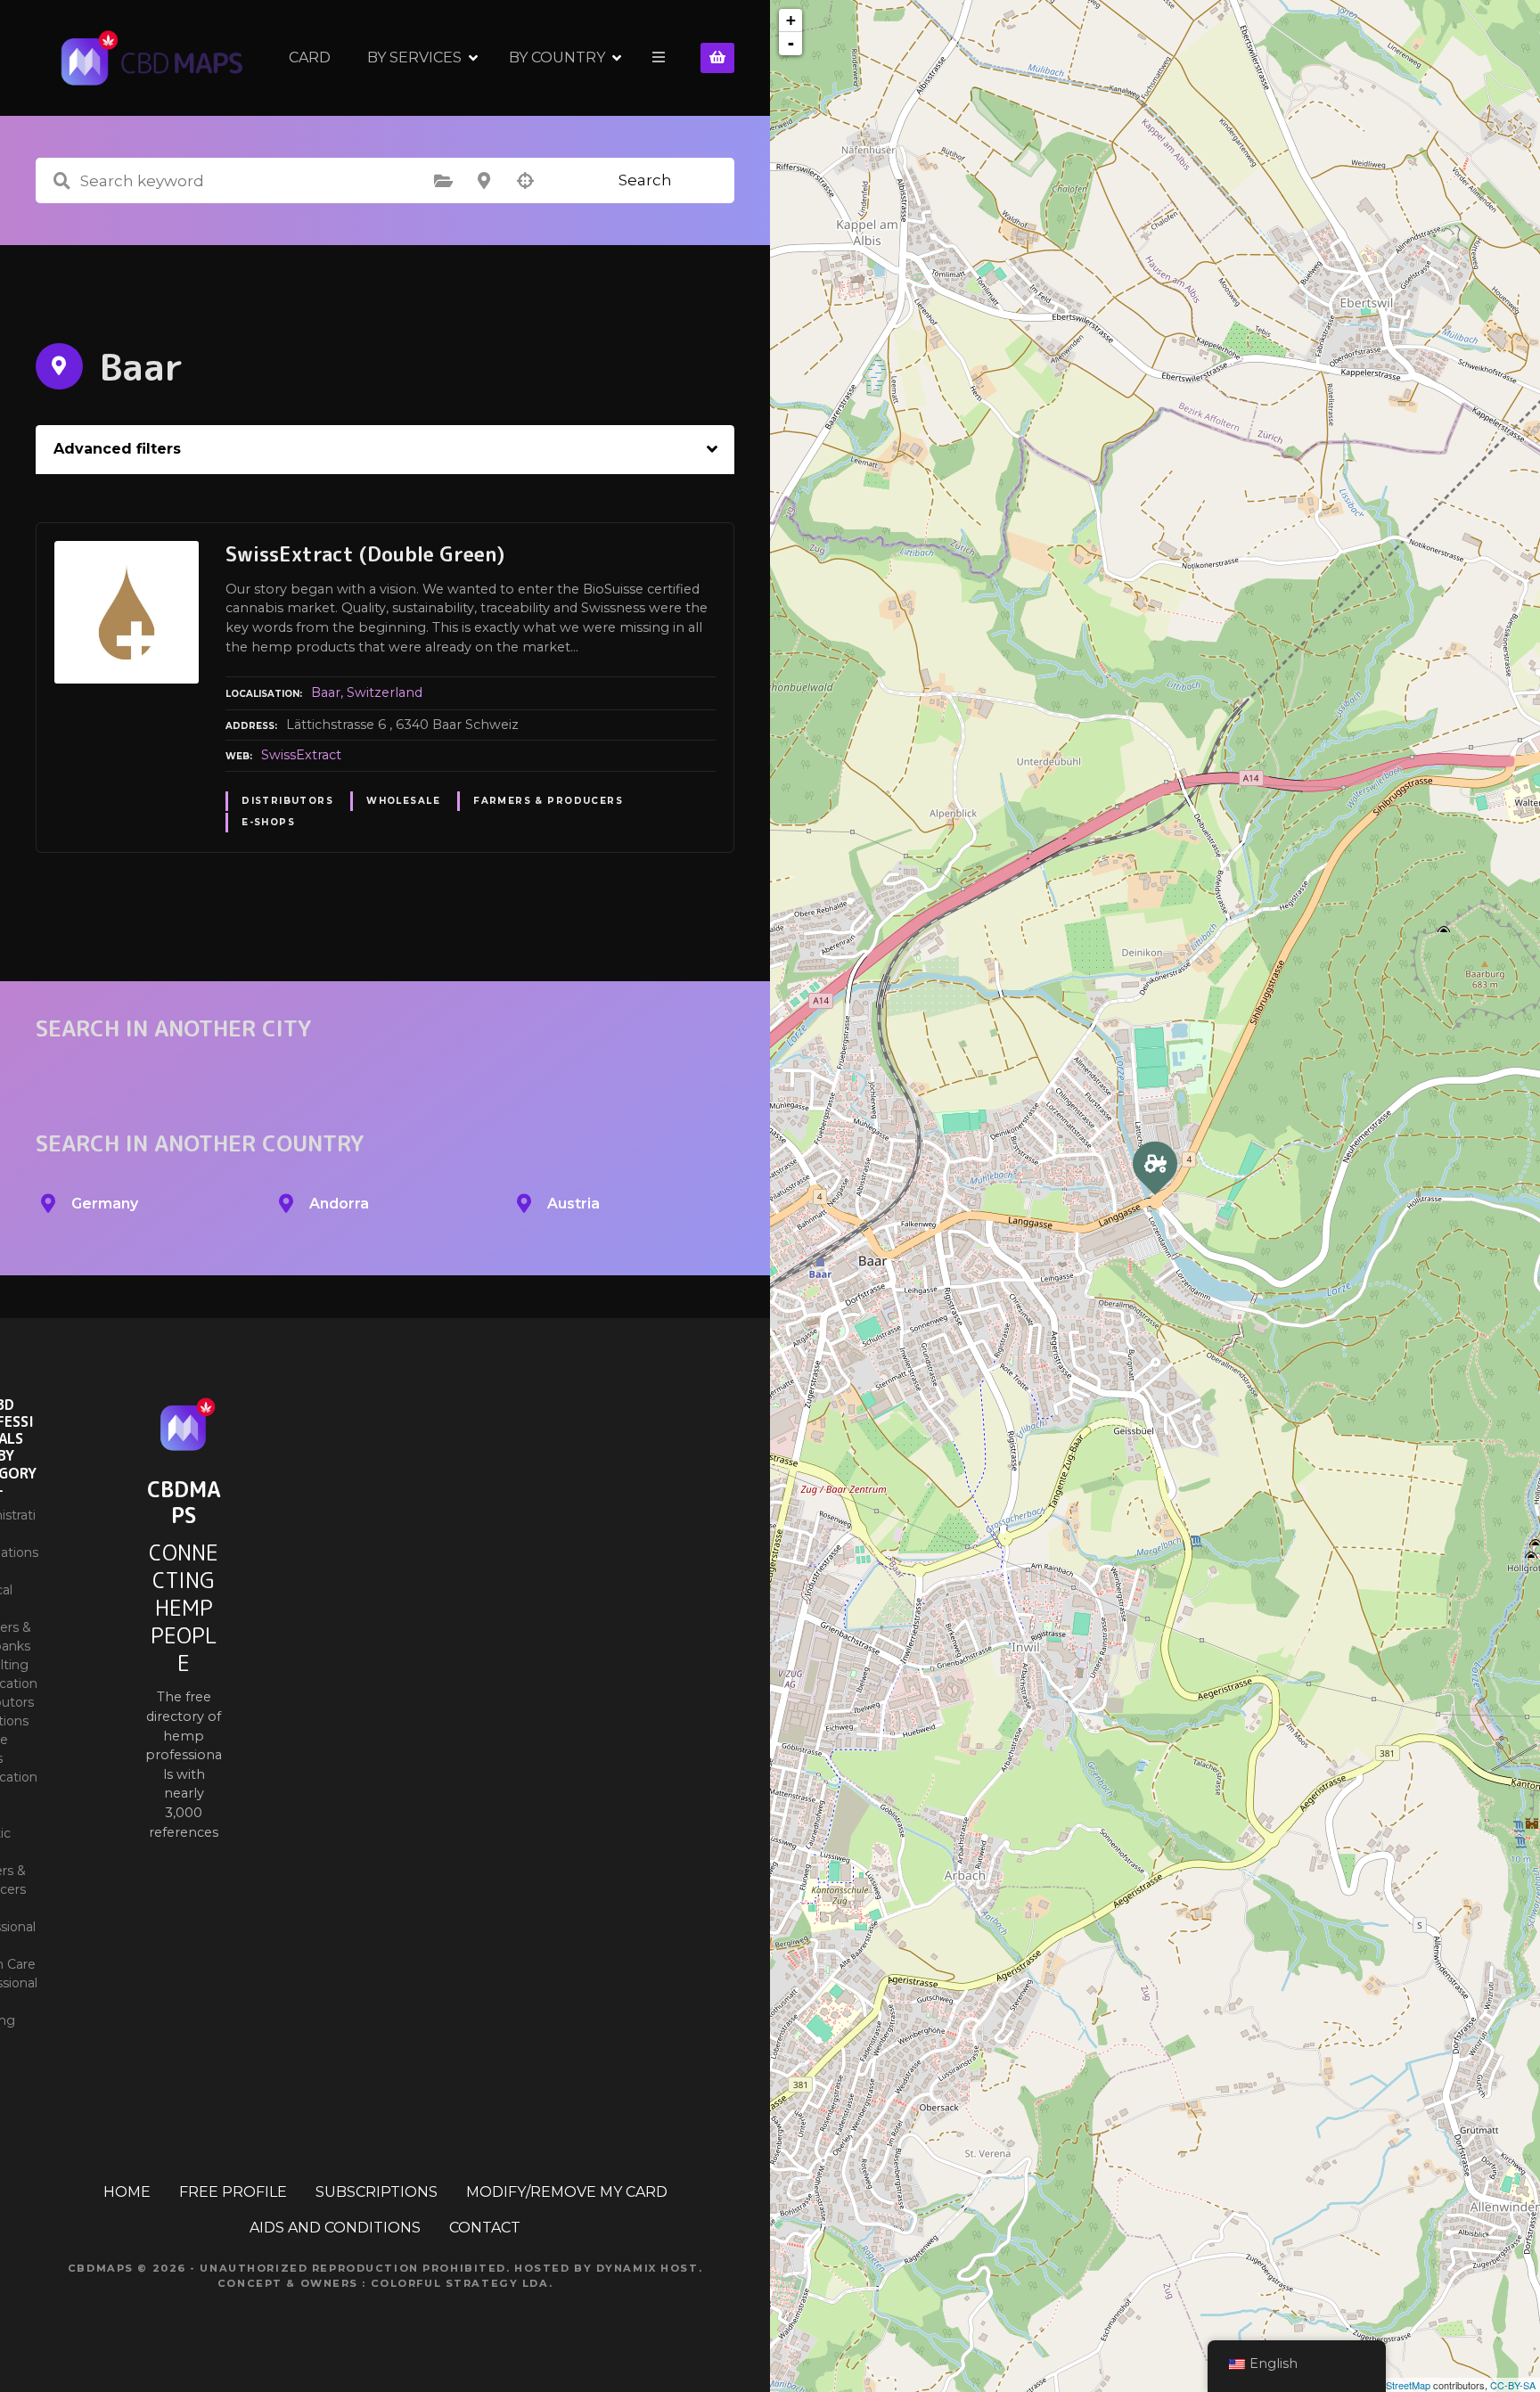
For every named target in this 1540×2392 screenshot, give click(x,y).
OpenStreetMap (1396, 2385)
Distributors (287, 801)
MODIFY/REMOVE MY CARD (567, 2192)
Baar (326, 692)
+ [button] (791, 20)
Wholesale (403, 801)
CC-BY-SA (1513, 2385)
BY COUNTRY (557, 57)
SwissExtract (301, 755)
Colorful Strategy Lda (460, 2283)
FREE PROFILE (233, 2192)
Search (645, 180)
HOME (127, 2192)
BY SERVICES (414, 57)
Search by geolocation (525, 181)
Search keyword (61, 181)
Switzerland (385, 692)
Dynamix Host (647, 2268)
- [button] (791, 43)
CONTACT (485, 2228)
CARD (310, 57)
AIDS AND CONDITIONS (335, 2228)
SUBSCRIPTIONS (377, 2192)
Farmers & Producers (548, 801)
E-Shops (268, 822)
